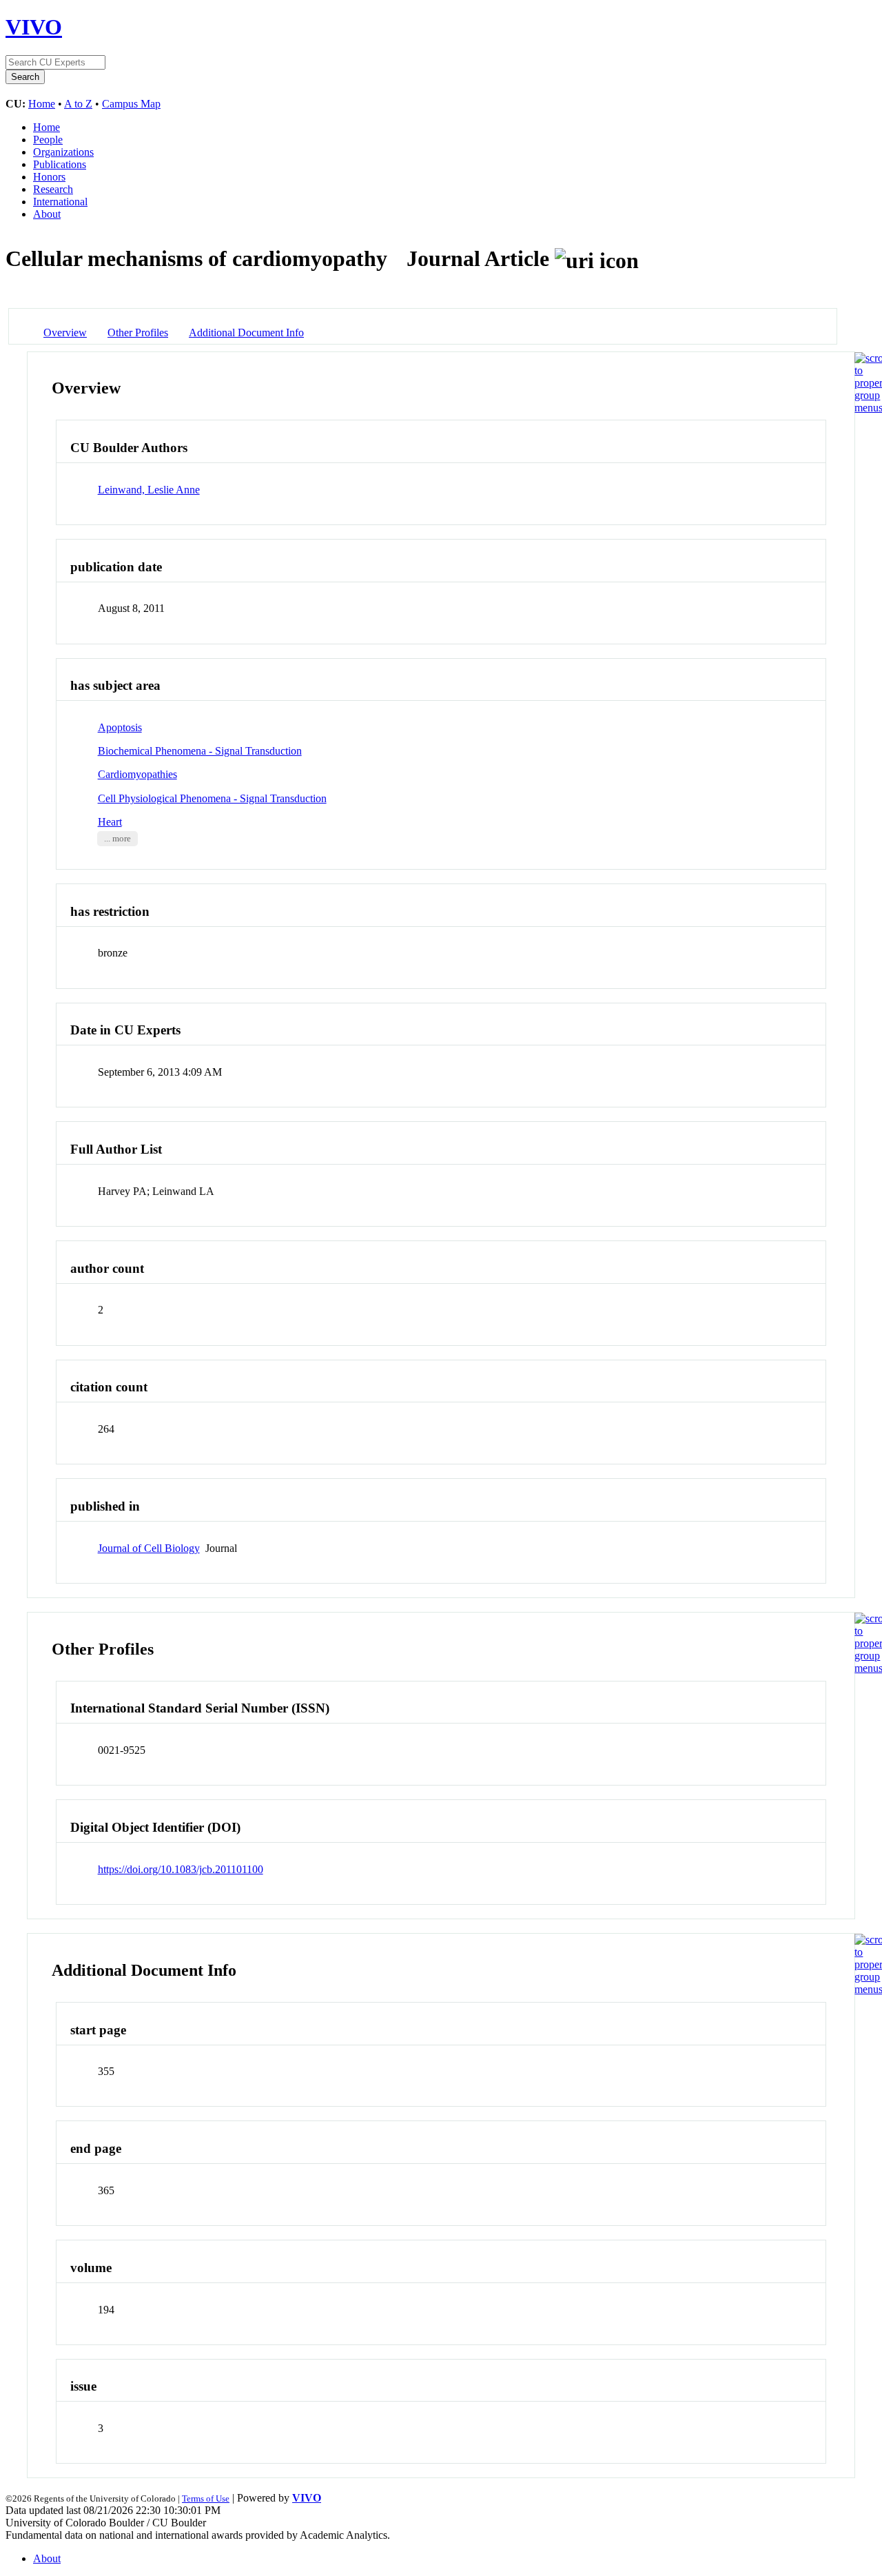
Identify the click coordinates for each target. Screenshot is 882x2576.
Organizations (63, 152)
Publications (60, 164)
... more (117, 839)
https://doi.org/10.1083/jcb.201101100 (181, 1869)
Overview (65, 333)
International (60, 202)
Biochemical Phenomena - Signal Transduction (200, 751)
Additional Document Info (246, 333)
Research (53, 189)
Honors (49, 177)
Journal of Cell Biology (149, 1548)
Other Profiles (138, 333)
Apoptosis (120, 727)
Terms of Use (206, 2498)
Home (42, 104)
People (48, 140)
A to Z (78, 104)
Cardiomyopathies (137, 774)
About (47, 214)
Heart (110, 822)
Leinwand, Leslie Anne (149, 490)
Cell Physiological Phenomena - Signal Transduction (212, 798)
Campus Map (131, 104)
